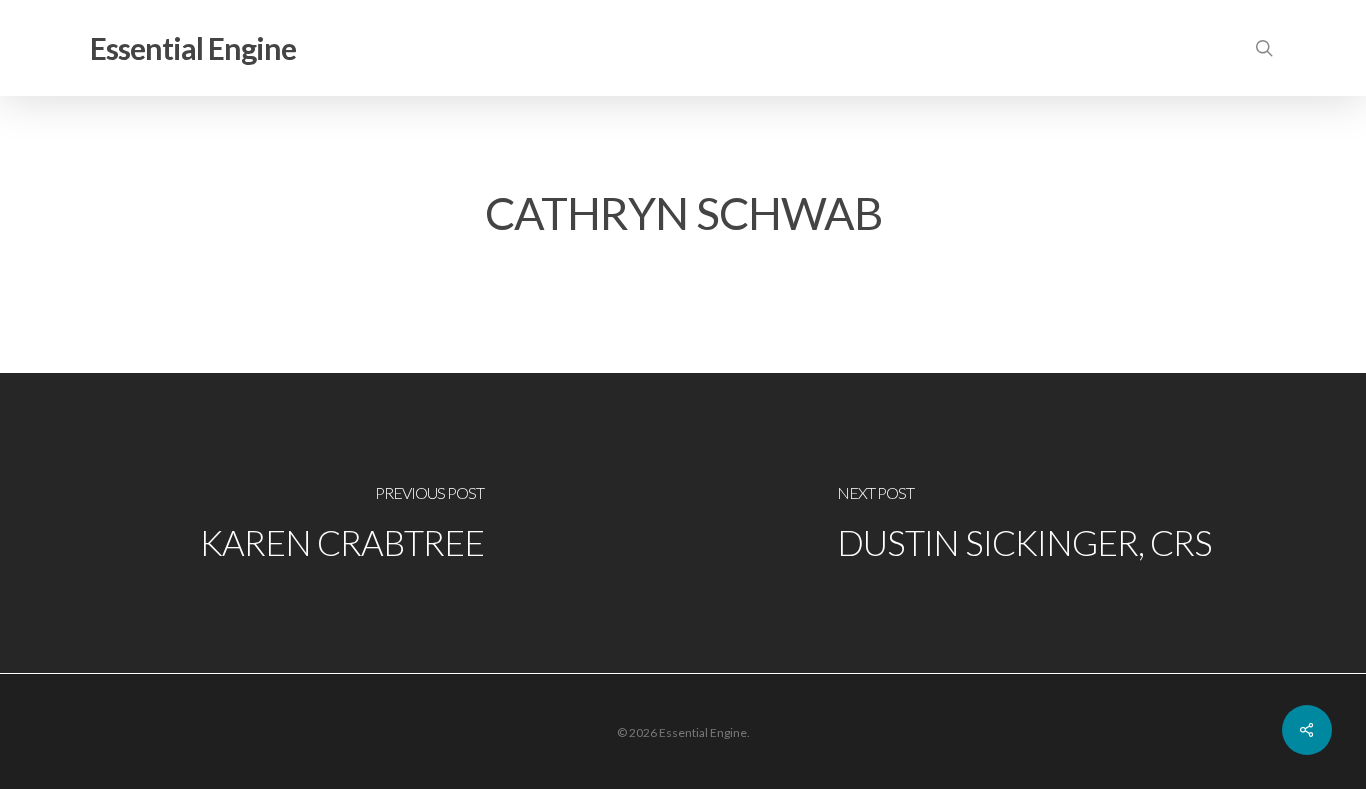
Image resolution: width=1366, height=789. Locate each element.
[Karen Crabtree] (341, 523)
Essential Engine (193, 48)
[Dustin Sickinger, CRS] (1024, 523)
